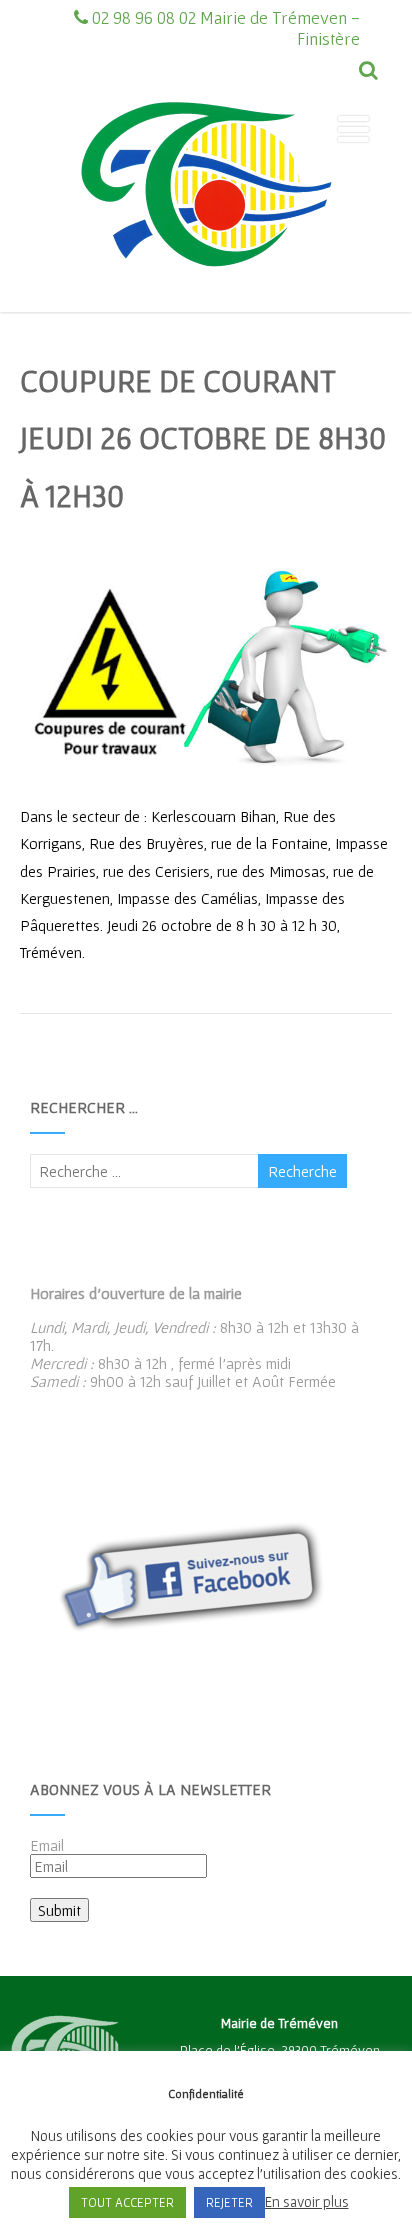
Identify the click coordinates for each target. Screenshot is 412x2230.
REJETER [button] (229, 2202)
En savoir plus (307, 2201)
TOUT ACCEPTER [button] (127, 2202)
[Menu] (353, 129)
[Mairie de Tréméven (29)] (206, 303)
